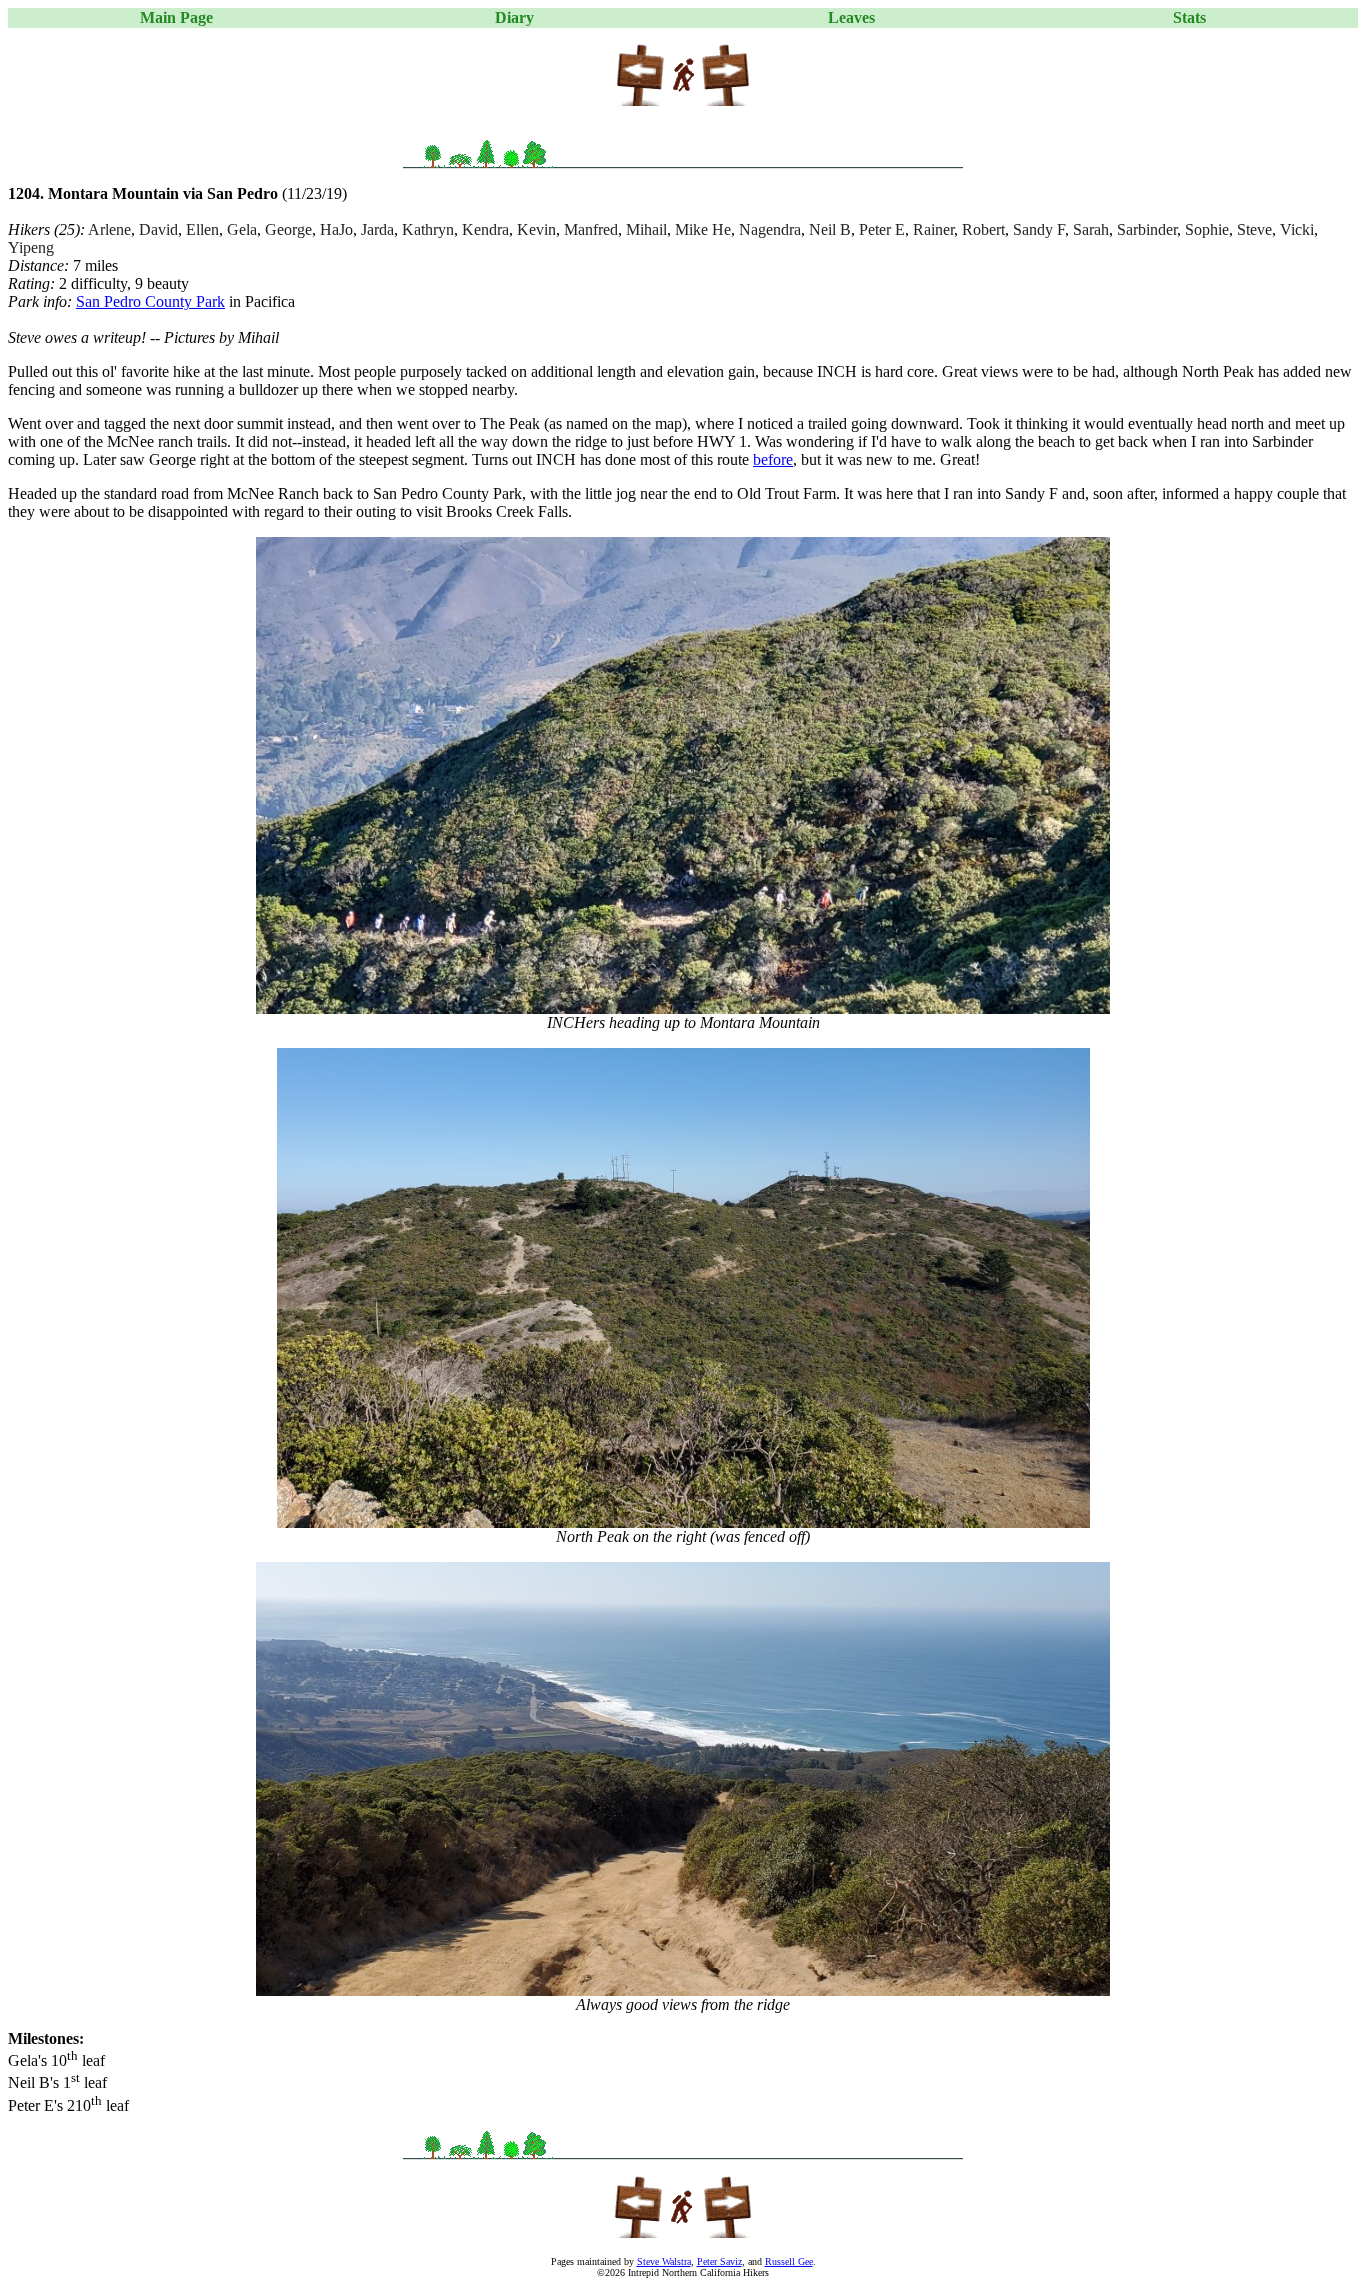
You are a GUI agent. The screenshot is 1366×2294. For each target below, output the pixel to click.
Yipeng (31, 247)
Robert (983, 229)
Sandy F (1039, 229)
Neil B (830, 229)
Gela (242, 229)
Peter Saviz (719, 2261)
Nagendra (770, 229)
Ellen (202, 229)
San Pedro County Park (150, 301)
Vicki (1297, 229)
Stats (1189, 17)
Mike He (703, 229)
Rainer (933, 229)
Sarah (1091, 229)
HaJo (336, 229)
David (158, 229)
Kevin (536, 229)
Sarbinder (1147, 229)
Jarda (377, 229)
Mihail (646, 229)
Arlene (109, 229)
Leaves (851, 17)
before (773, 459)
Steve (1254, 229)
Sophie (1207, 229)
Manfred (591, 229)
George (288, 229)
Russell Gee (789, 2261)
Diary (514, 17)
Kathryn (428, 229)
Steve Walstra (664, 2261)
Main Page (176, 17)
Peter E (882, 229)
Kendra (485, 229)
